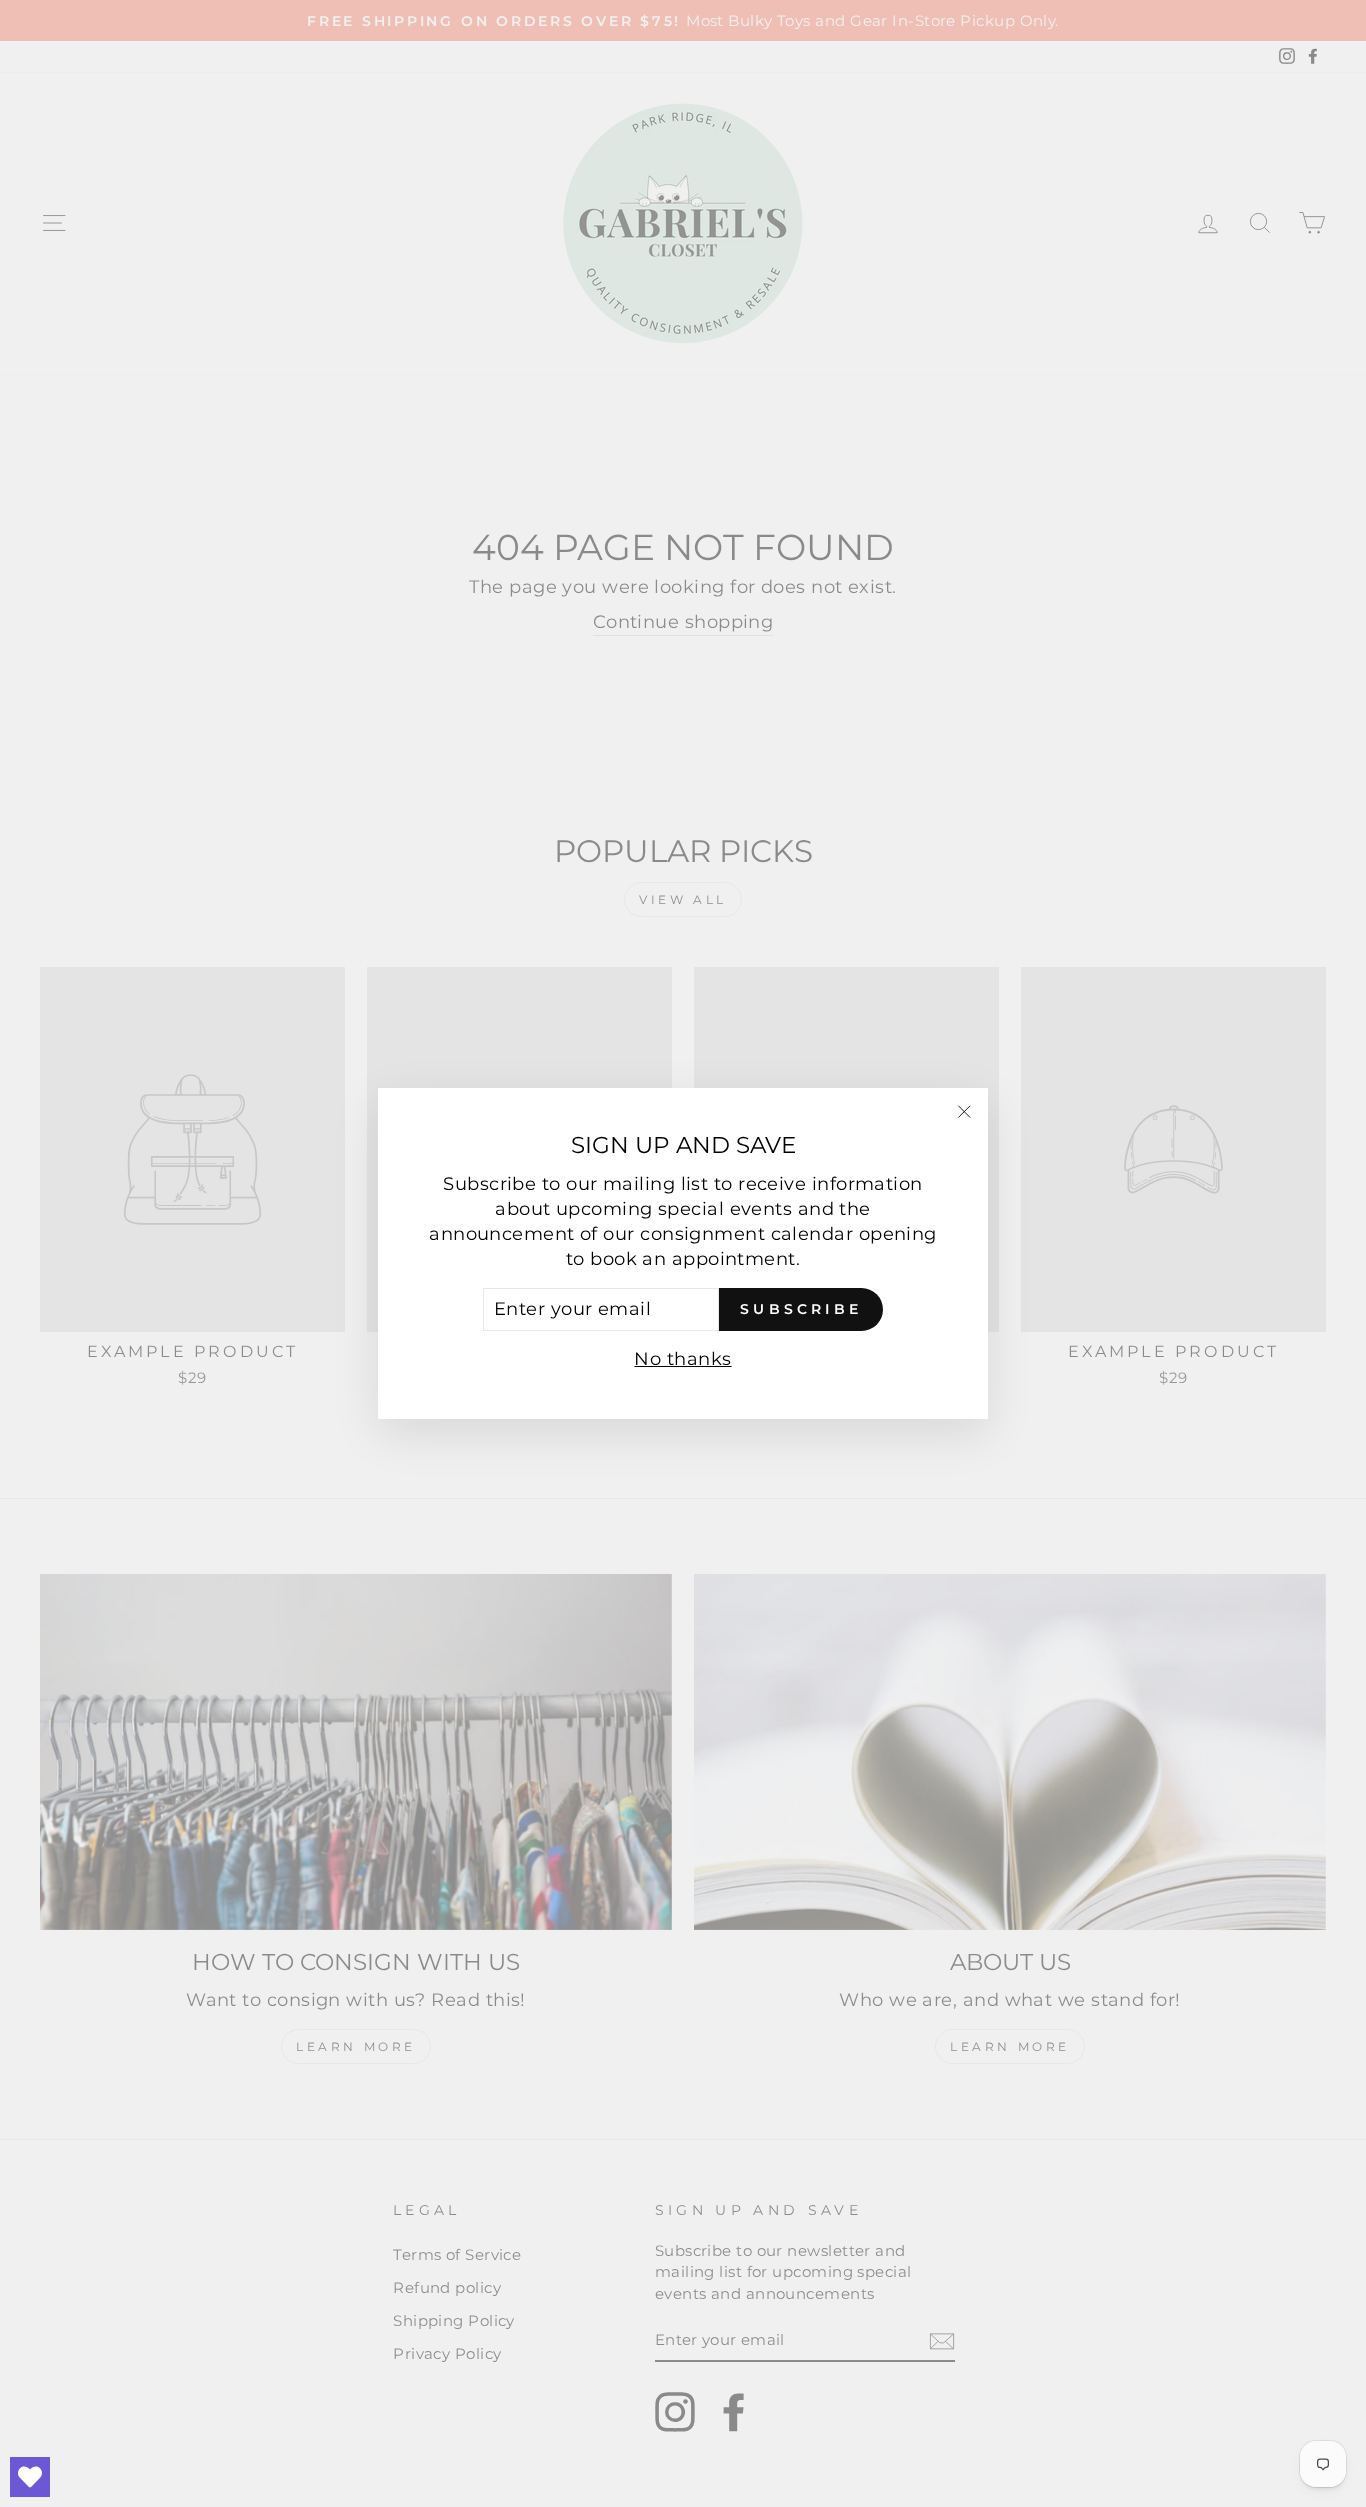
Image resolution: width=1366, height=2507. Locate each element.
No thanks (682, 1359)
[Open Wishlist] (30, 2477)
